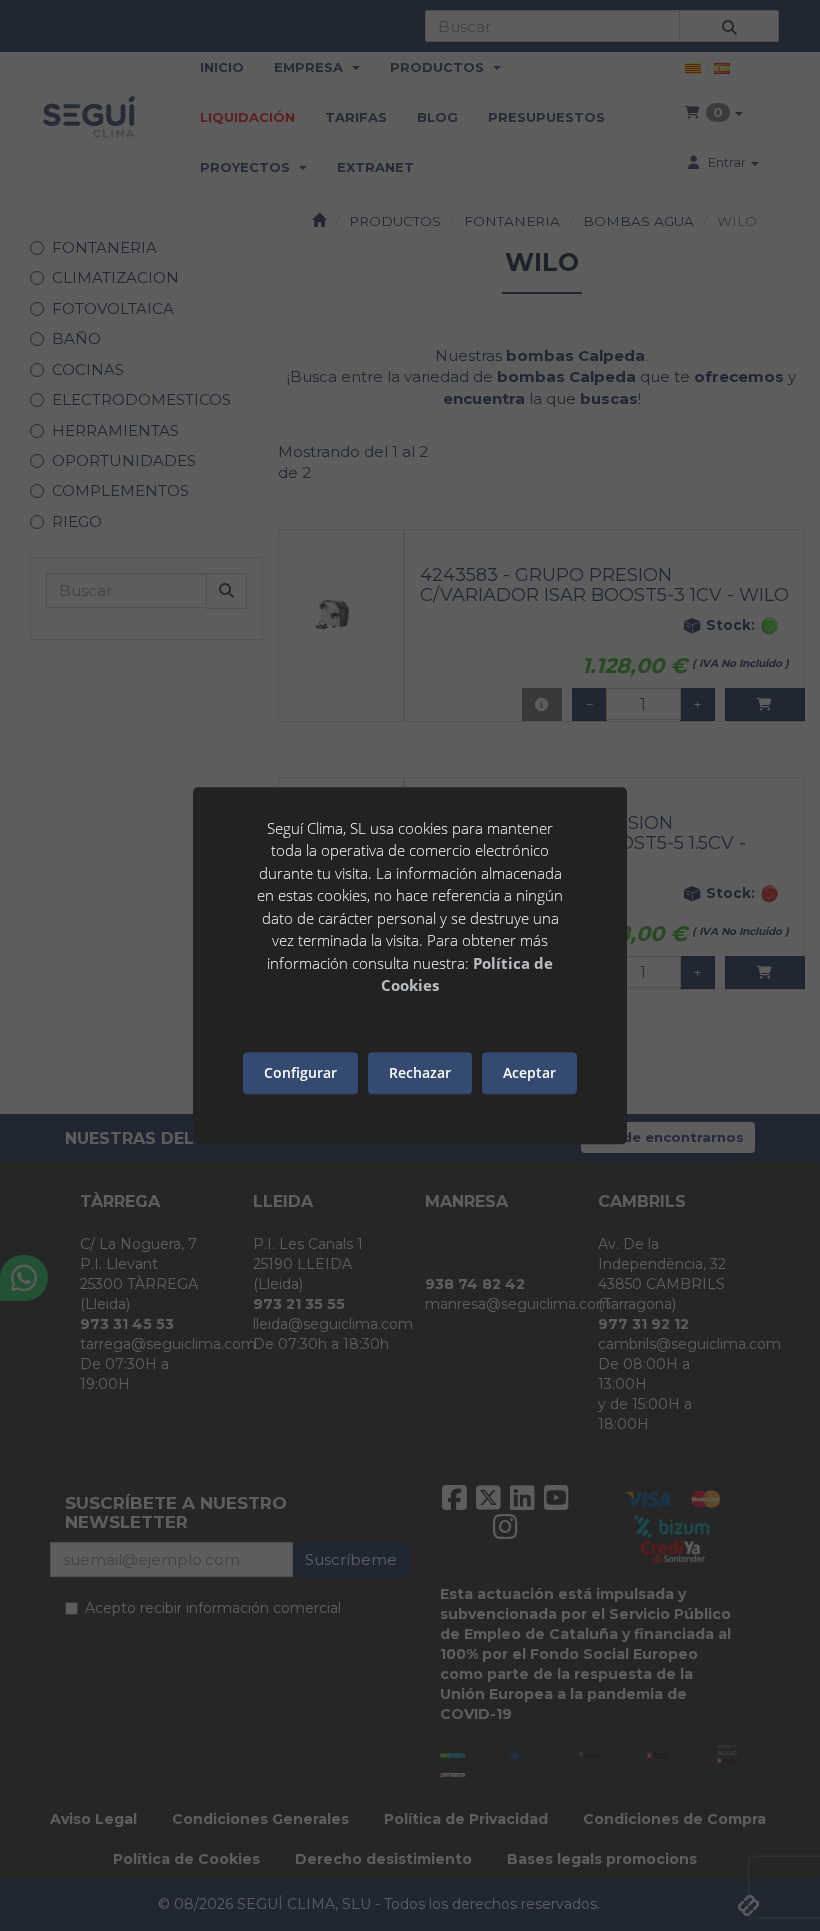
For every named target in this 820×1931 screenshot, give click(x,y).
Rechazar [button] (420, 1072)
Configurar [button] (300, 1072)
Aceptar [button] (529, 1072)
